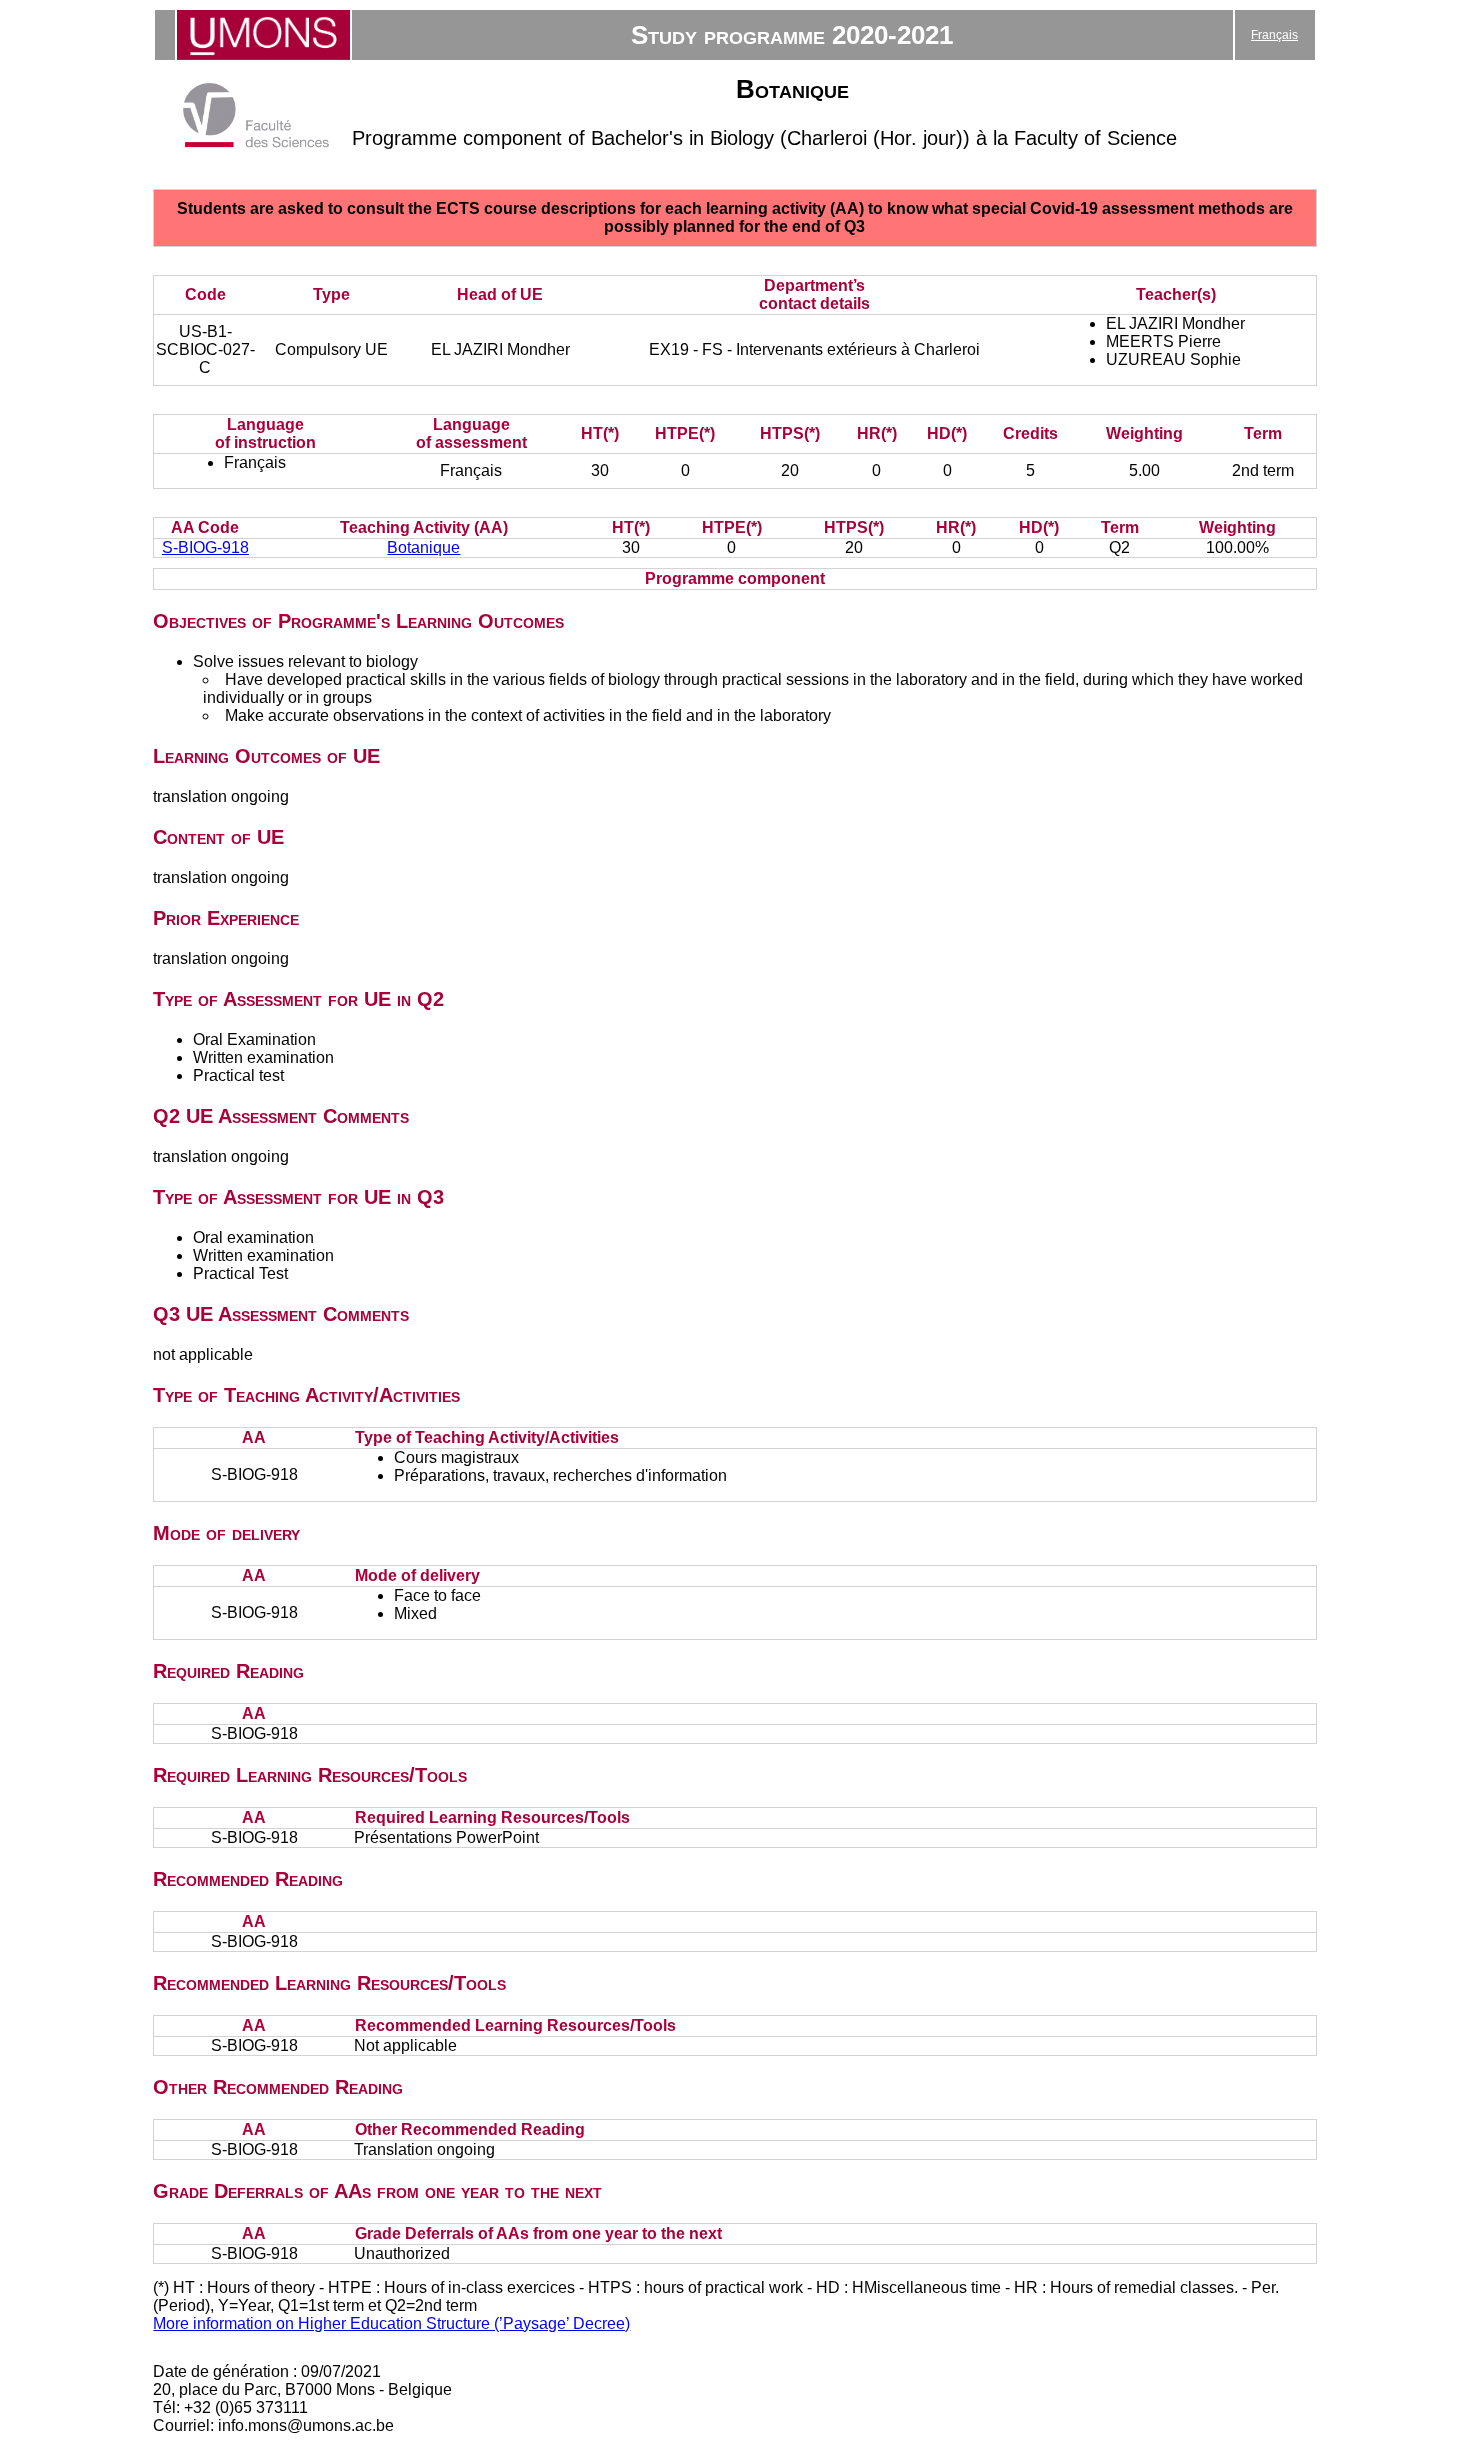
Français (1274, 35)
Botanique (423, 547)
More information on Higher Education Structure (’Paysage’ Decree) (391, 2323)
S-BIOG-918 (205, 547)
